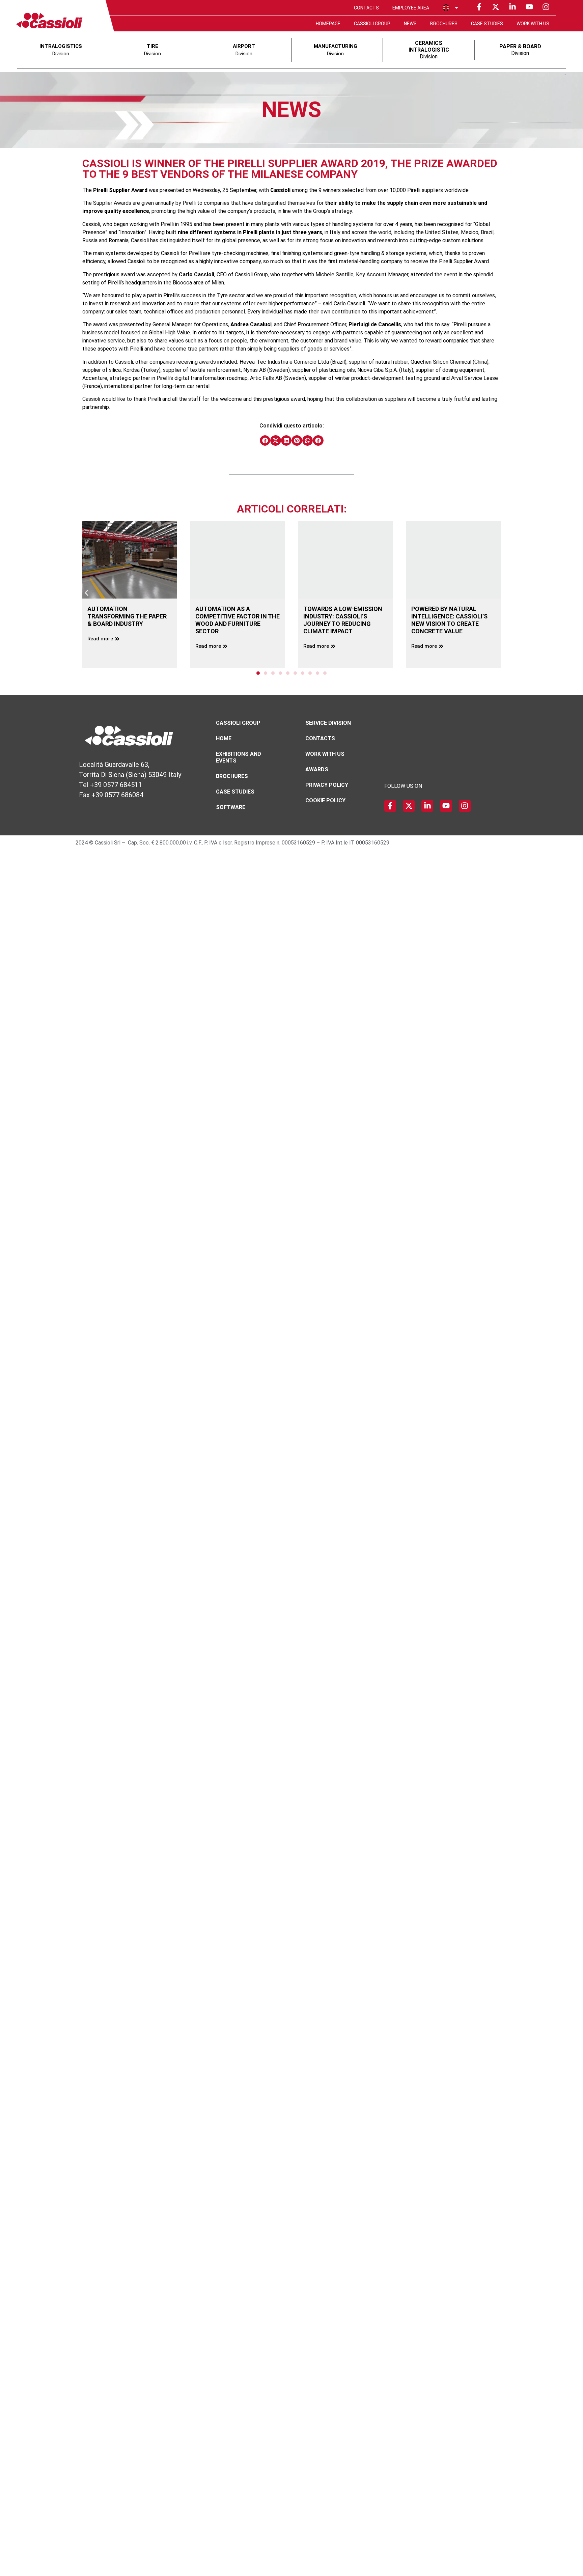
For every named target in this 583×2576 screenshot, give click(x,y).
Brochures (444, 24)
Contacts (366, 8)
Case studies (487, 24)
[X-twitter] (496, 7)
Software (231, 807)
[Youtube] (529, 7)
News (410, 24)
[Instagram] (546, 7)
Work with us (533, 24)
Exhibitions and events (239, 757)
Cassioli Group (372, 24)
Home (224, 738)
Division (429, 50)
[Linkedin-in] (512, 7)
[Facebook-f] (479, 7)
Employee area (411, 8)
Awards (317, 769)
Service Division (328, 723)
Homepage (328, 24)
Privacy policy (327, 785)
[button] (265, 441)
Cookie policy (325, 800)
